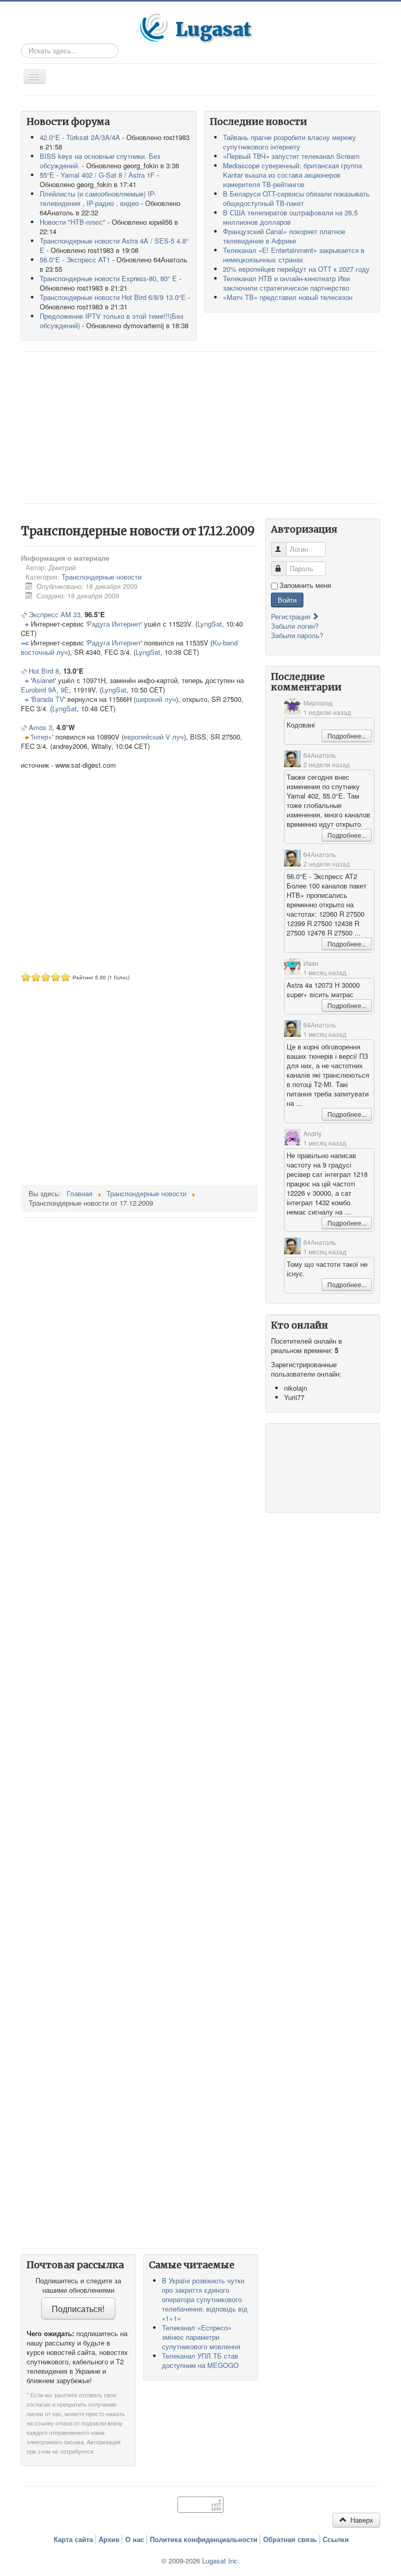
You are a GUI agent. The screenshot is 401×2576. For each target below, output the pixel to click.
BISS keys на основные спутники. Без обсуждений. (100, 161)
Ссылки (336, 2539)
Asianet (43, 680)
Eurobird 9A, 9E (45, 690)
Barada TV (48, 699)
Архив (109, 2539)
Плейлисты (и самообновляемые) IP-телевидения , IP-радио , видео (98, 198)
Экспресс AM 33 (55, 614)
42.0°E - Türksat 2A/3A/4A (80, 137)
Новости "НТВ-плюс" (73, 222)
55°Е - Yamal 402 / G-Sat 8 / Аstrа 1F (97, 175)
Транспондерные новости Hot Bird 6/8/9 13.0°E (113, 297)
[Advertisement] (200, 428)
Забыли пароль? (297, 635)
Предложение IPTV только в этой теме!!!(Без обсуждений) (111, 321)
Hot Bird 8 (44, 671)
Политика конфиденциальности (204, 2539)
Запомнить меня (305, 585)
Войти (287, 600)
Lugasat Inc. (221, 2561)
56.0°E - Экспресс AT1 (75, 259)
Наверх (361, 2520)
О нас (135, 2539)
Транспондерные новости (102, 577)
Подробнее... (347, 736)
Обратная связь (290, 2539)
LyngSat (210, 624)
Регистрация (292, 616)
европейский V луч (154, 737)
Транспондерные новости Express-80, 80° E (108, 278)
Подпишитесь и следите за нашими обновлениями (78, 2285)
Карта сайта (73, 2539)
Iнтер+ (42, 737)
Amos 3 (40, 727)
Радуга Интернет (114, 624)
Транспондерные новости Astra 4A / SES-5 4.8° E (114, 245)
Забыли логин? (295, 626)
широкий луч (156, 699)
